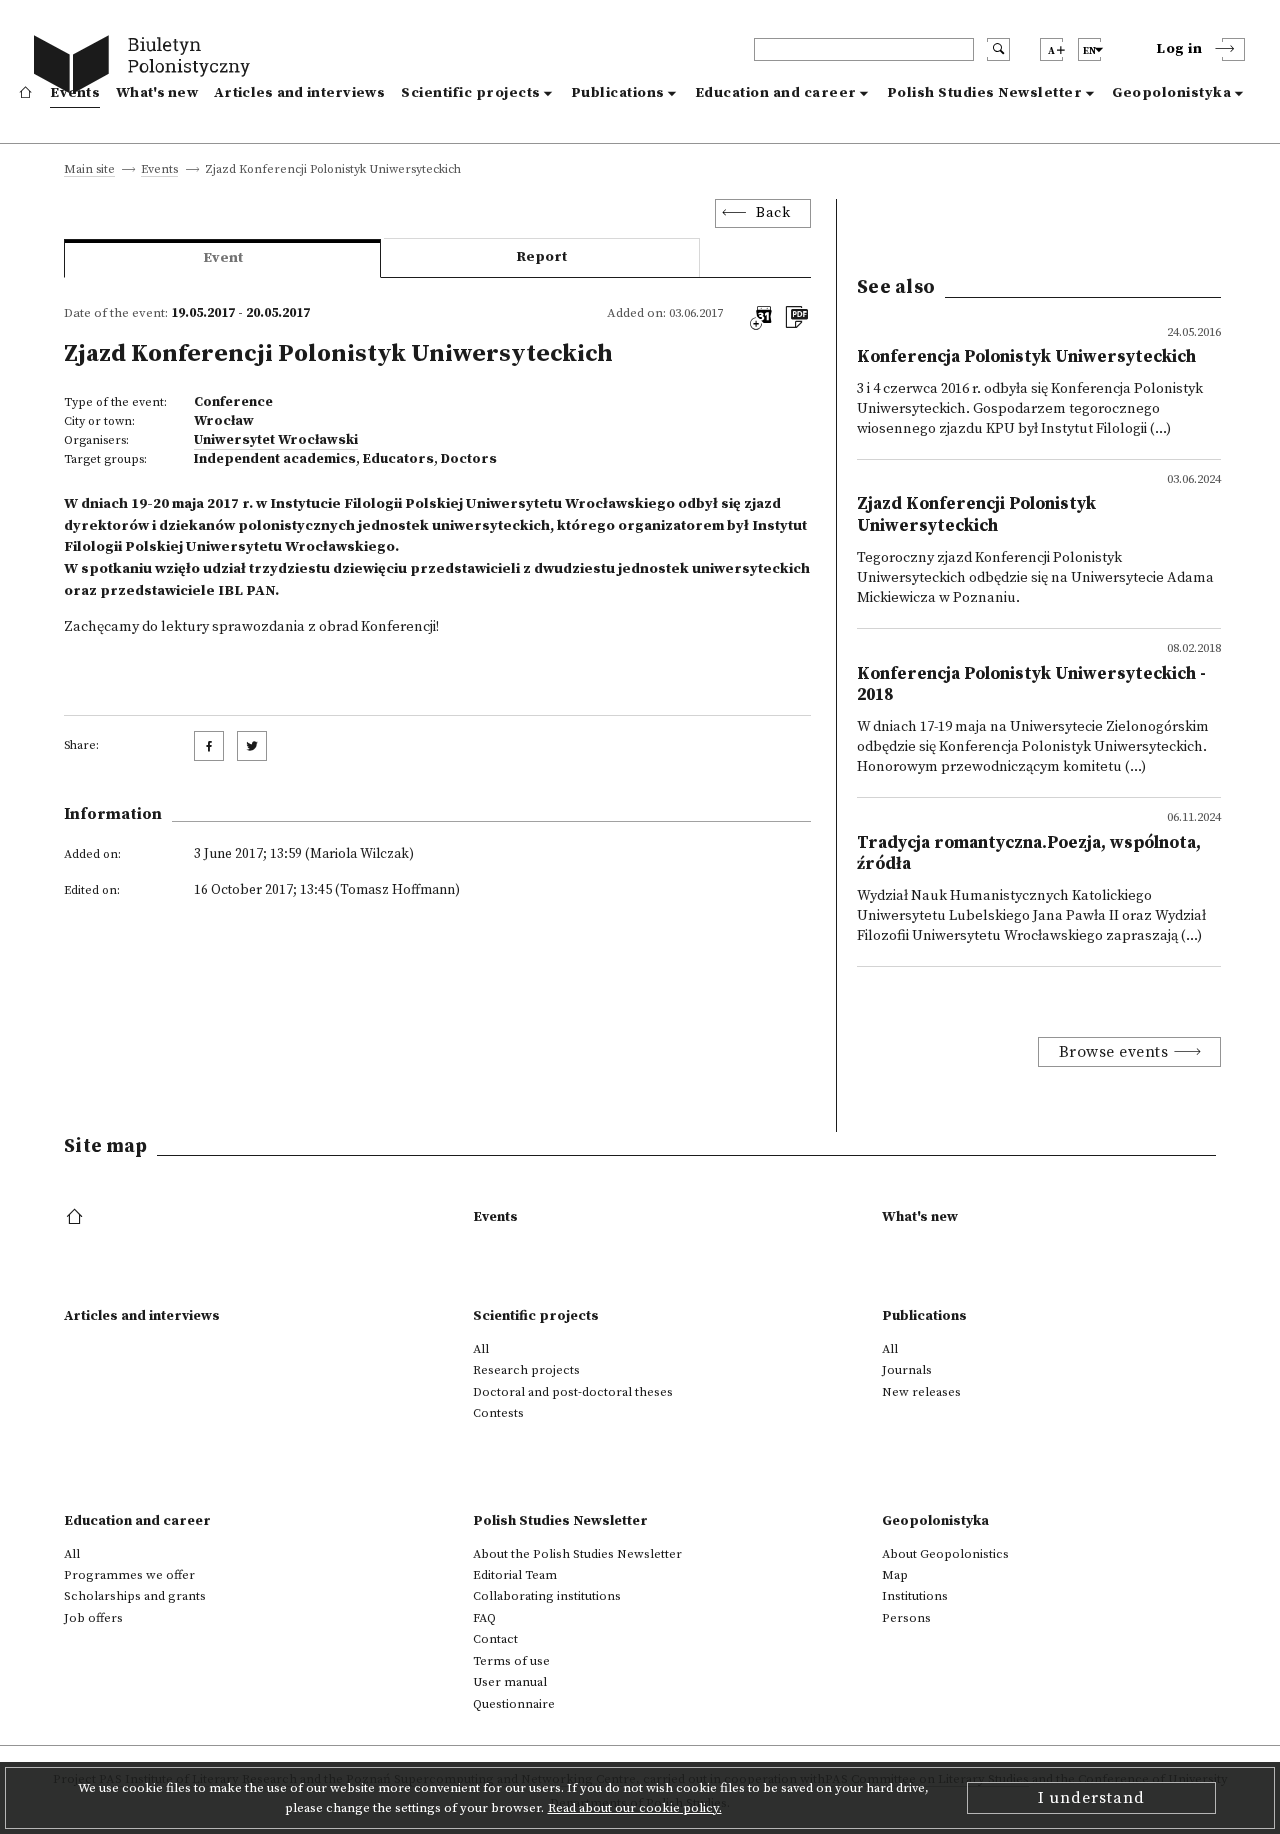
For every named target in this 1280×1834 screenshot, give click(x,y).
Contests (498, 1413)
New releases (921, 1392)
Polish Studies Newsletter (985, 93)
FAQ (484, 1618)
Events (75, 93)
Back (773, 213)
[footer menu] (76, 1218)
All (481, 1349)
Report (541, 257)
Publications (618, 93)
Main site (89, 170)
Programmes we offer (129, 1575)
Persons (906, 1618)
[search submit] (998, 49)
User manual (510, 1682)
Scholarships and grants (135, 1596)
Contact (495, 1639)
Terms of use (511, 1661)
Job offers (93, 1618)
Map (895, 1575)
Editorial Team (515, 1575)
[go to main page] (146, 67)
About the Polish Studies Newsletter (577, 1554)
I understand (1091, 1798)
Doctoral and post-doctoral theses (573, 1392)
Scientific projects (471, 93)
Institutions (915, 1596)
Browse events (1114, 1052)
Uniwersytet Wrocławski (276, 440)
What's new (157, 93)
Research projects (526, 1370)
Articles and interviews (299, 93)
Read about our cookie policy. (635, 1808)
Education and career (776, 93)
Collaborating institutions (547, 1596)
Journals (907, 1370)
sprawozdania (260, 627)
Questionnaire (514, 1704)
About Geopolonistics (945, 1554)
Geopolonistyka (1171, 93)
